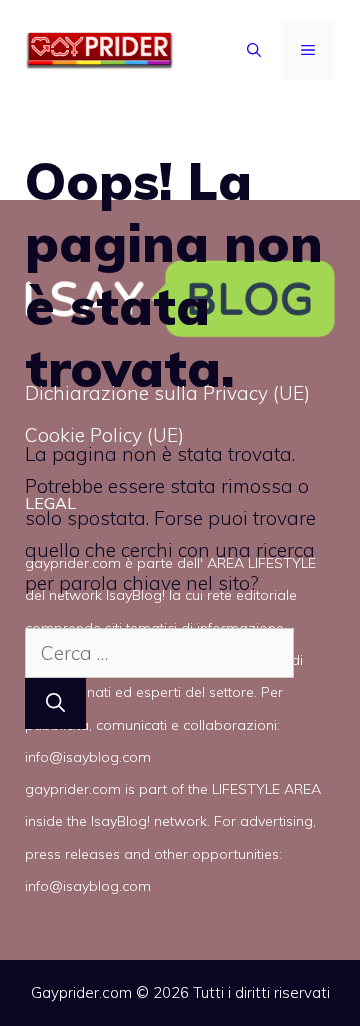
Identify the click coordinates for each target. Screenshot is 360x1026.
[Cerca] (55, 703)
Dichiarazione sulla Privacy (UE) (167, 393)
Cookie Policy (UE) (104, 435)
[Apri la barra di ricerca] (254, 50)
